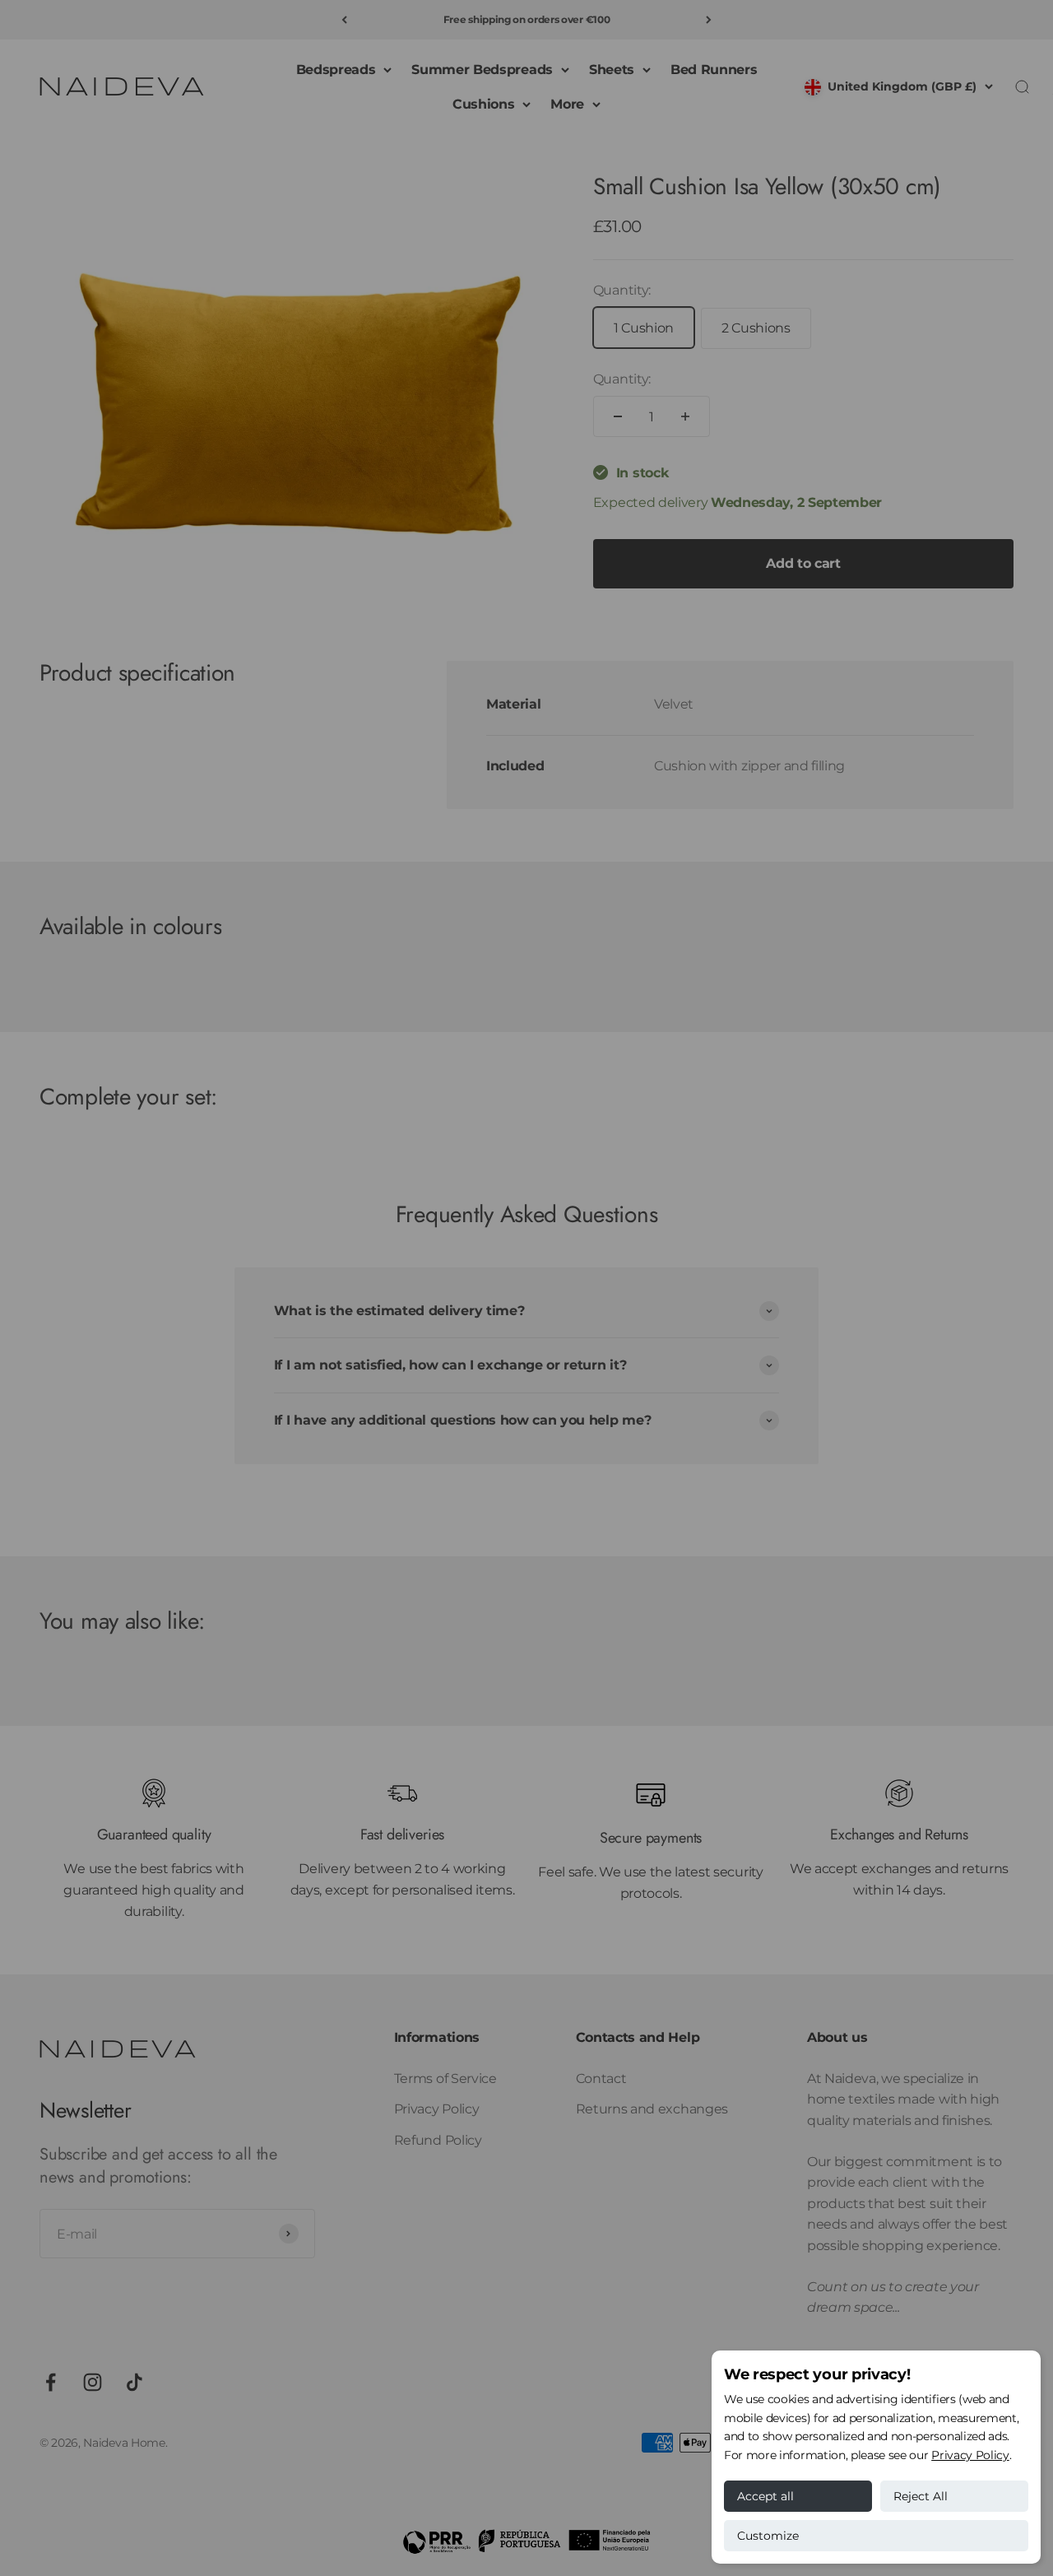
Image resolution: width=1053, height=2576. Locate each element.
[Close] (1006, 2334)
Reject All (921, 2496)
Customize (768, 2536)
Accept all (765, 2496)
